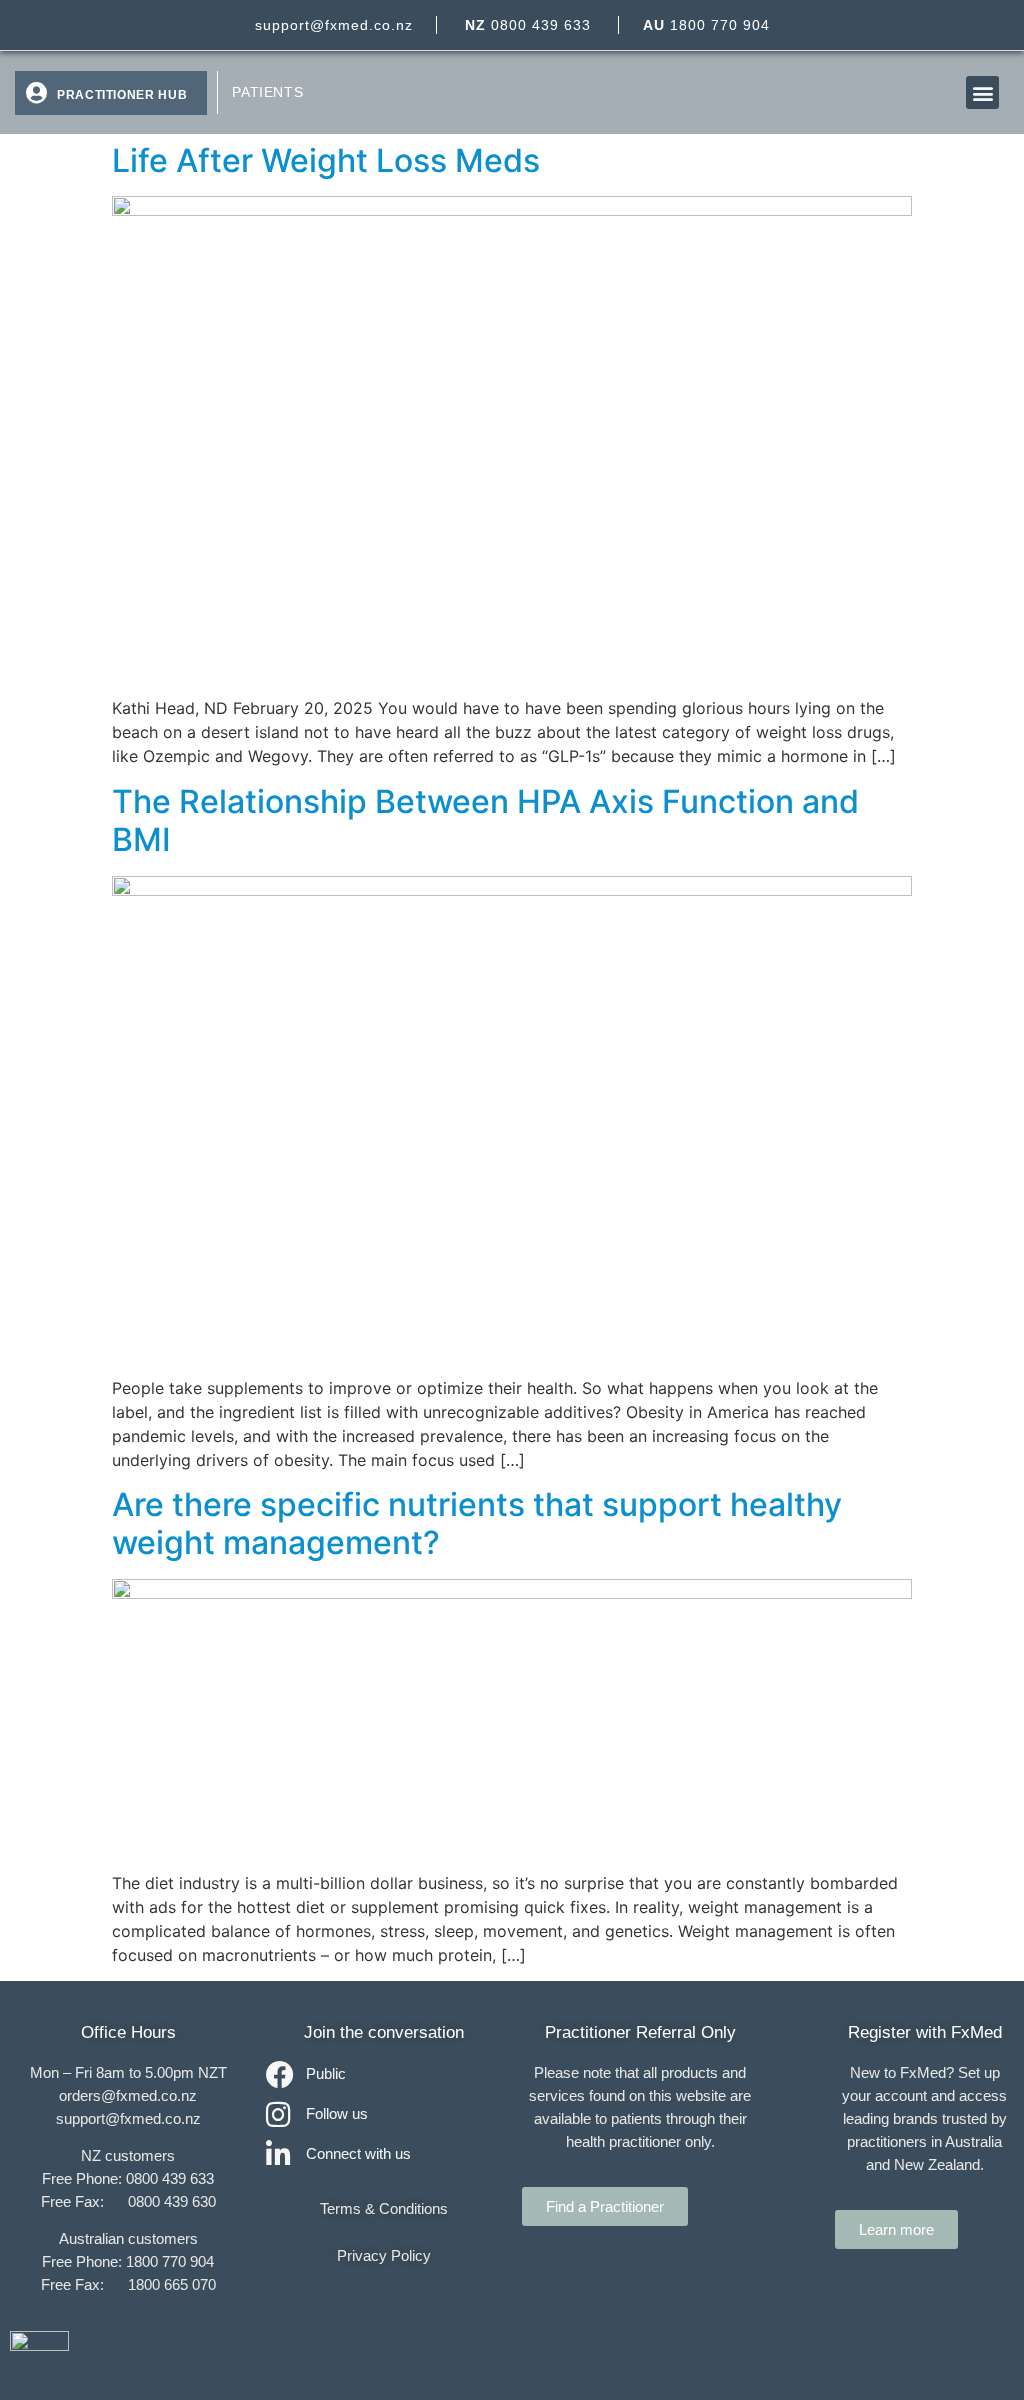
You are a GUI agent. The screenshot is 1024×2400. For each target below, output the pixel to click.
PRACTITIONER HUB (122, 95)
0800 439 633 (528, 25)
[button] (982, 92)
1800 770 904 (706, 25)
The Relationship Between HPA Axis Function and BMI (485, 820)
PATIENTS (267, 92)
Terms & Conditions (384, 2208)
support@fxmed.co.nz (334, 25)
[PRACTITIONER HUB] (36, 93)
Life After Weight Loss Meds (326, 160)
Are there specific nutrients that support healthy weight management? (477, 1523)
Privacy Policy (384, 2255)
